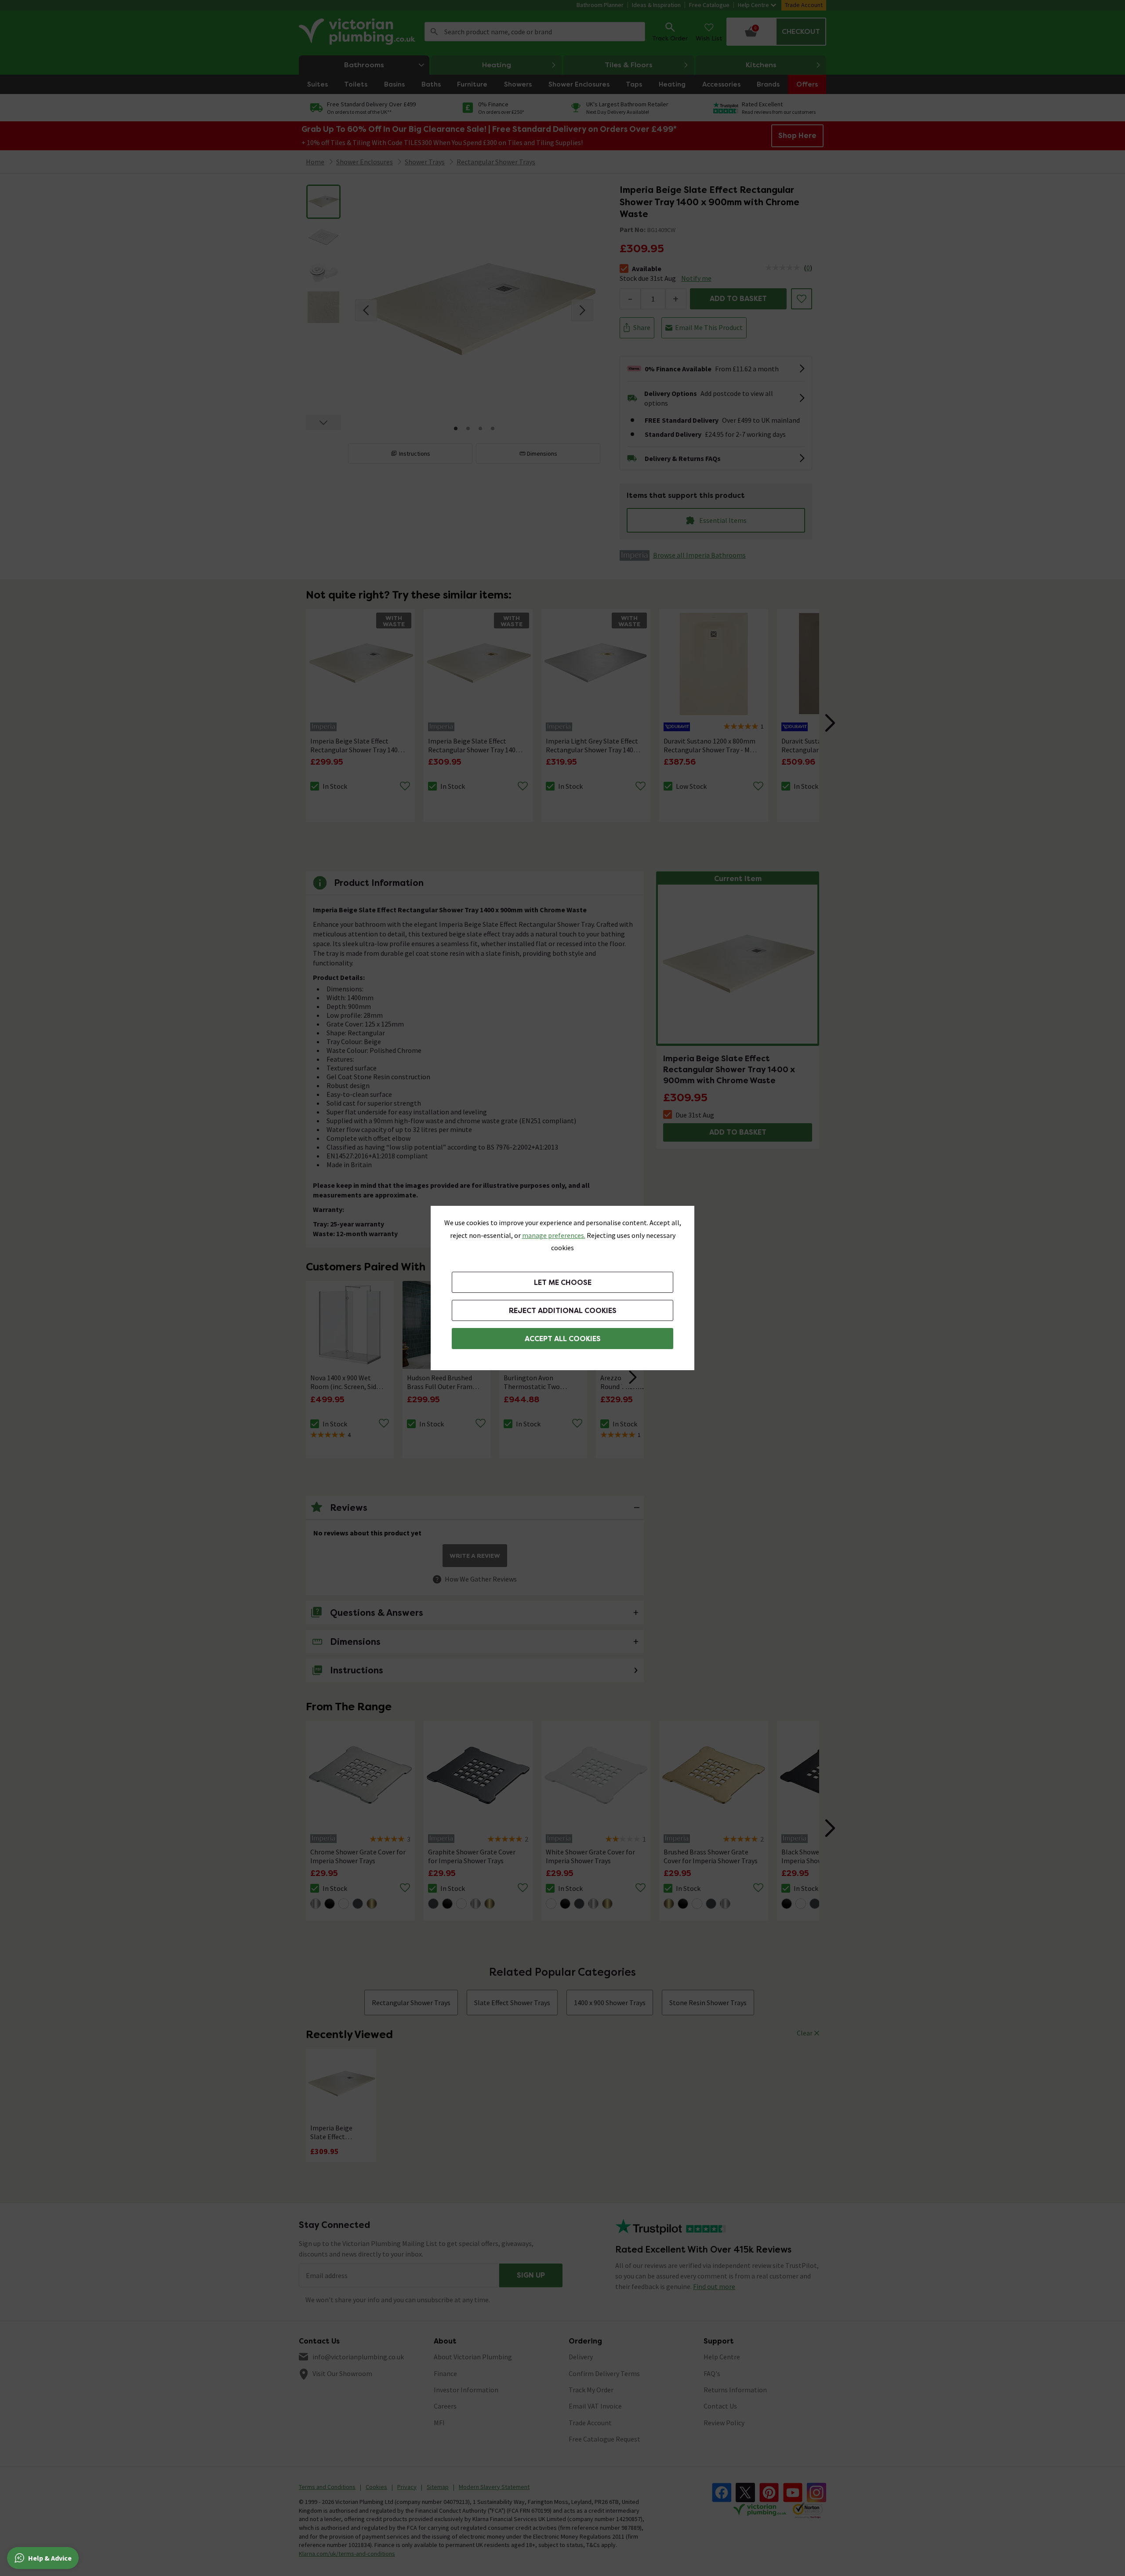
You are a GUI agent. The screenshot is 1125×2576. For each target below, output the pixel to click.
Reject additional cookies (563, 1311)
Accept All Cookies (563, 1339)
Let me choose (563, 1283)
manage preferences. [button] (554, 1235)
